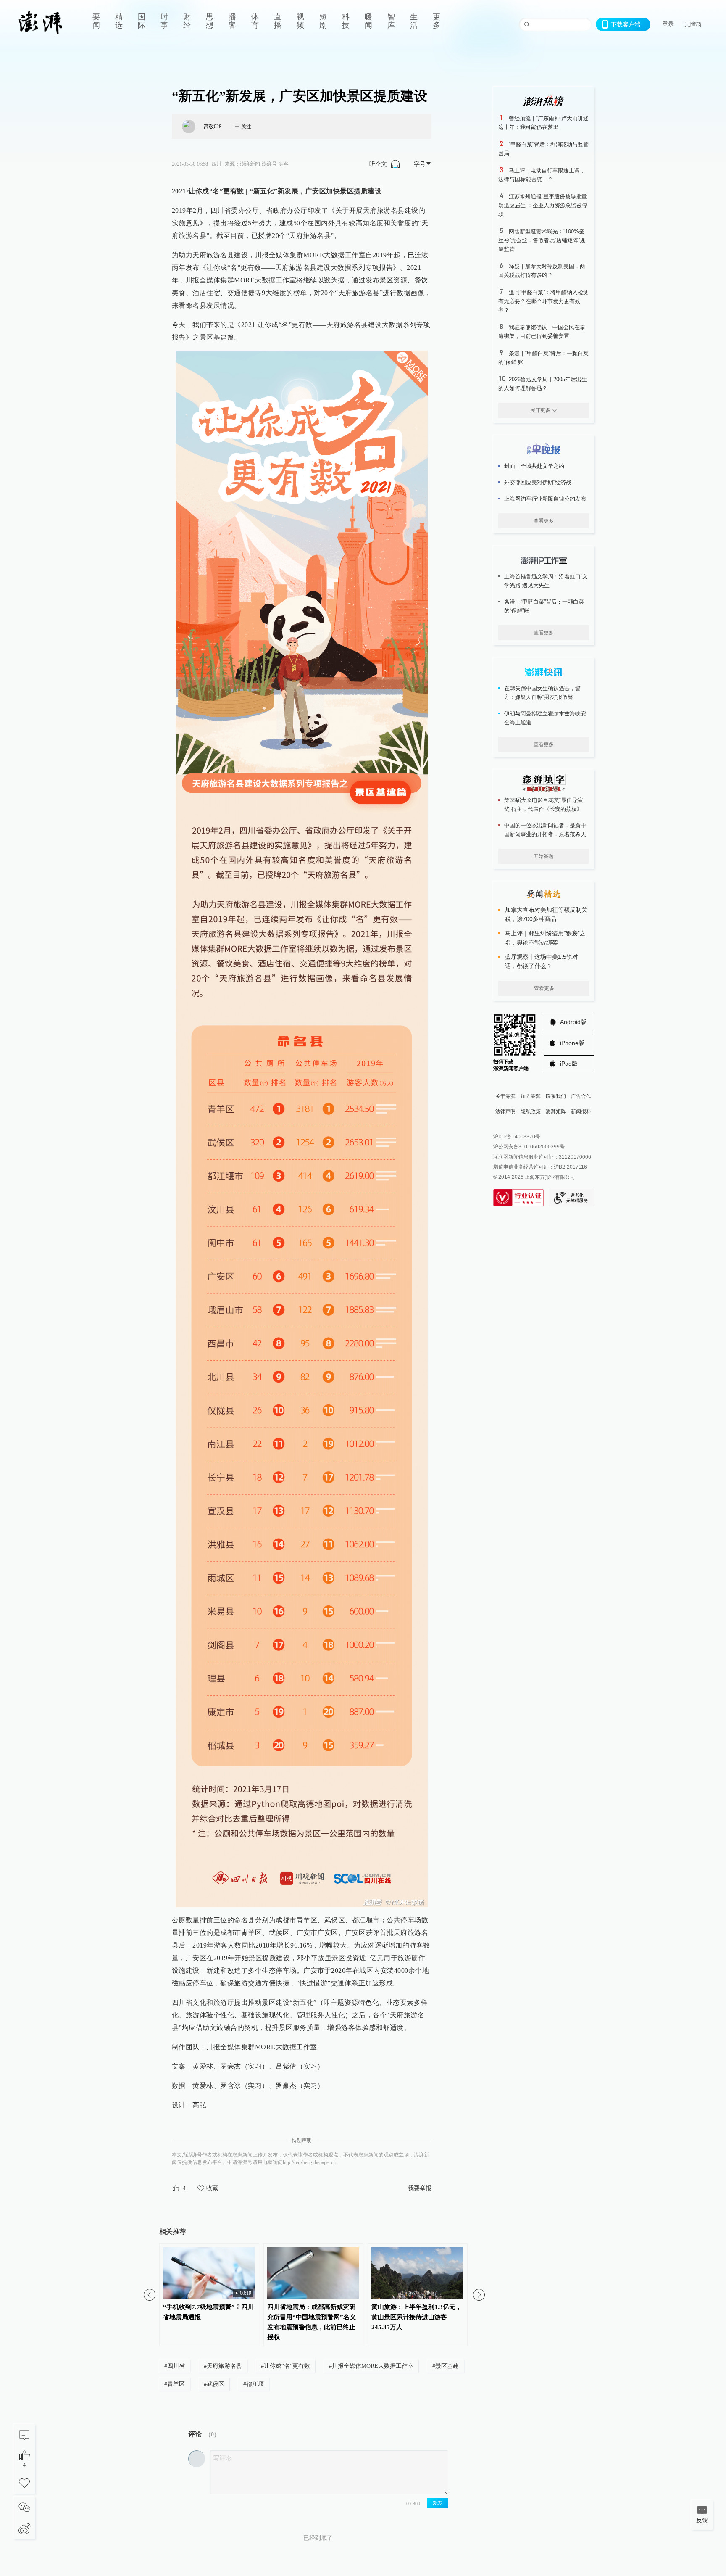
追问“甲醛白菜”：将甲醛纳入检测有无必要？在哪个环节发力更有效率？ (543, 301)
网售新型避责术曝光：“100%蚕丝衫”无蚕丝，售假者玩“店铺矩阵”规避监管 (542, 240)
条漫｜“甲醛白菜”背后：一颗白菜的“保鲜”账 (544, 606)
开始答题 (544, 856)
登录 (668, 24)
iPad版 (569, 1064)
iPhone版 (572, 1043)
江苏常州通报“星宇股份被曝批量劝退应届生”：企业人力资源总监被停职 (543, 205)
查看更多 (544, 521)
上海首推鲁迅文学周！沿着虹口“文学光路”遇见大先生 (546, 581)
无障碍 (693, 24)
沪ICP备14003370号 (517, 1137)
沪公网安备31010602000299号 (529, 1147)
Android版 (573, 1022)
